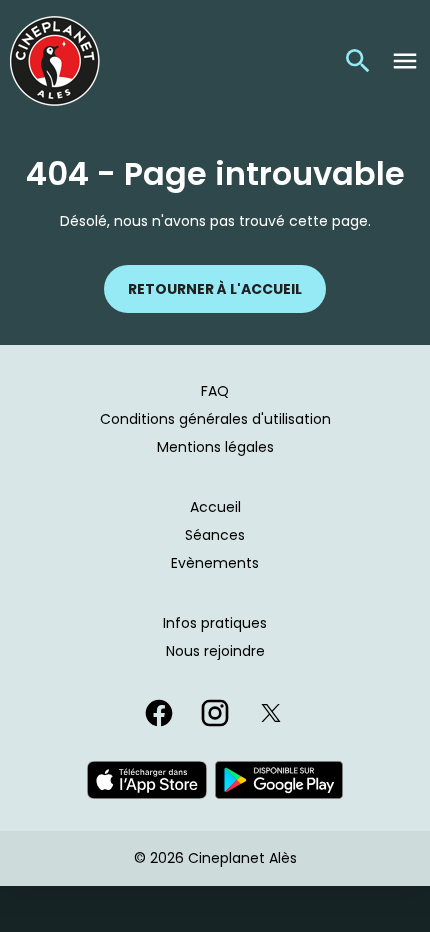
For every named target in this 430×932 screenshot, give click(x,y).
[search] (358, 61)
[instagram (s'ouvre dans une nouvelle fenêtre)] (215, 713)
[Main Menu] (405, 61)
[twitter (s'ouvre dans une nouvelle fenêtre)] (271, 713)
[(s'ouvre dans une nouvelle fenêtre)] (147, 780)
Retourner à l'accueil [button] (215, 289)
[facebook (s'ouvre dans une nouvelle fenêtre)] (159, 713)
